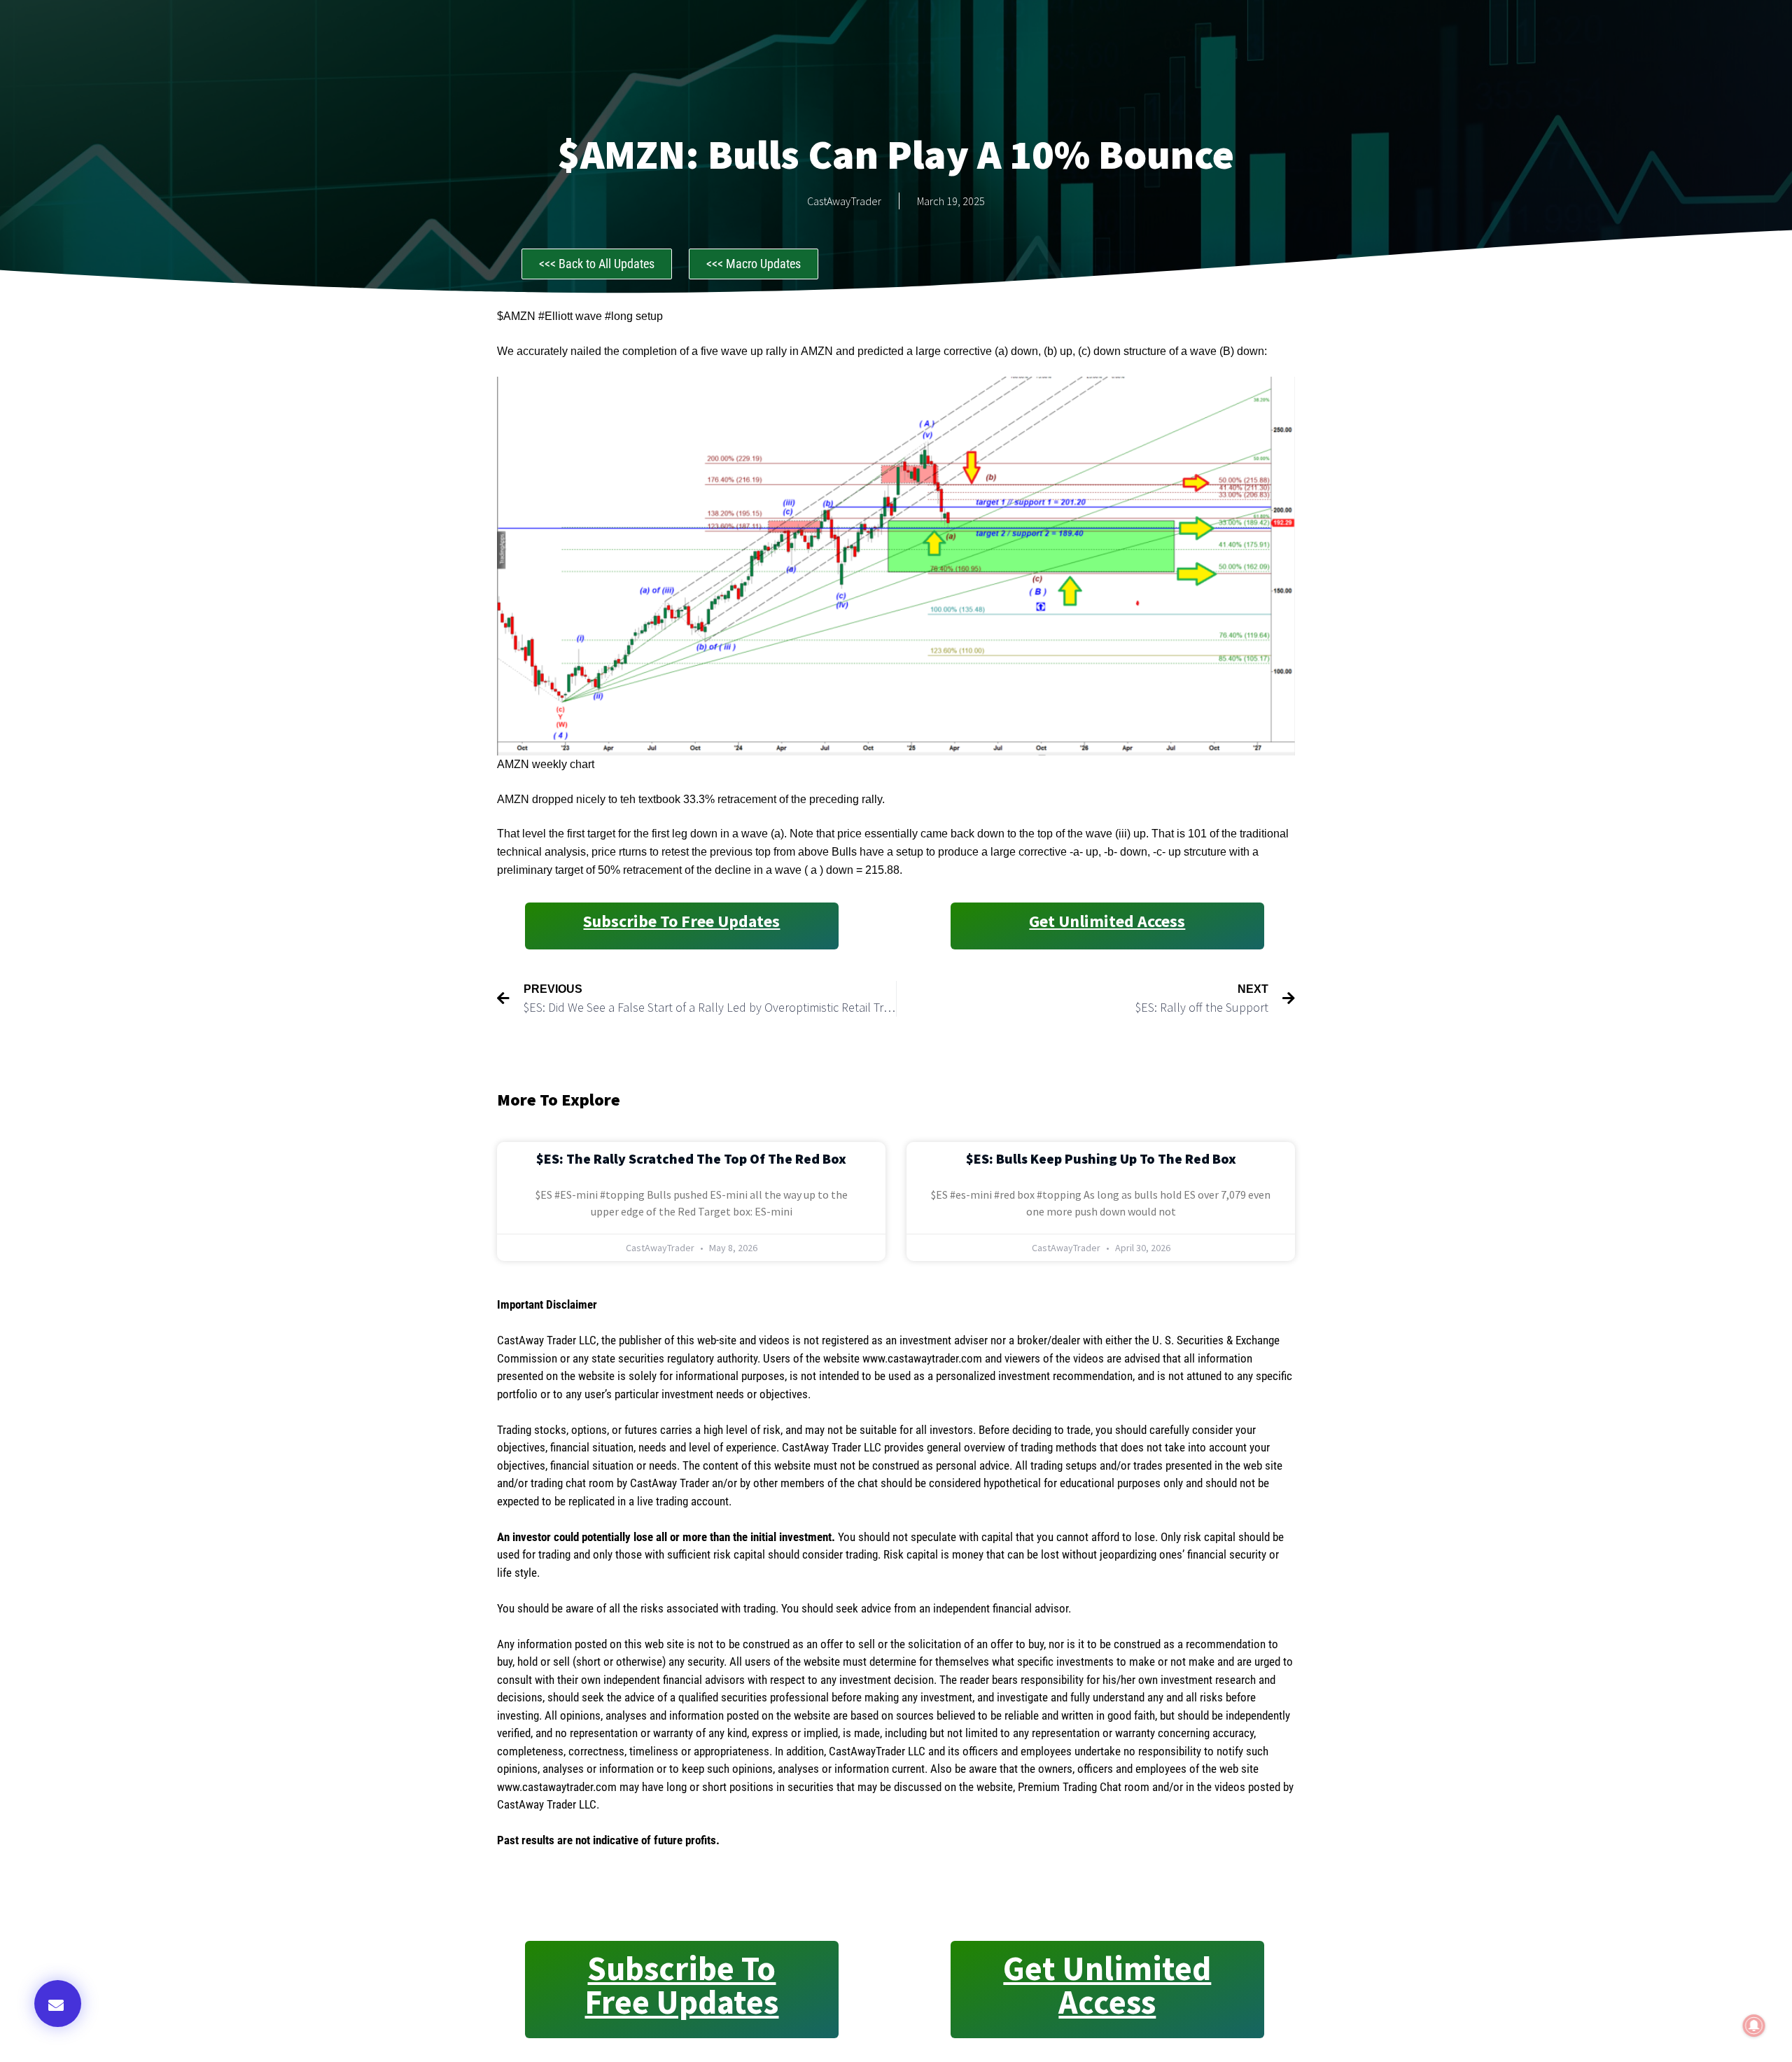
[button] (58, 2004)
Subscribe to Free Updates (681, 921)
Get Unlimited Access (1107, 921)
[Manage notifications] (1754, 2026)
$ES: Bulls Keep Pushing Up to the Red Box (1101, 1158)
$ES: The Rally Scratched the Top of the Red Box (691, 1158)
